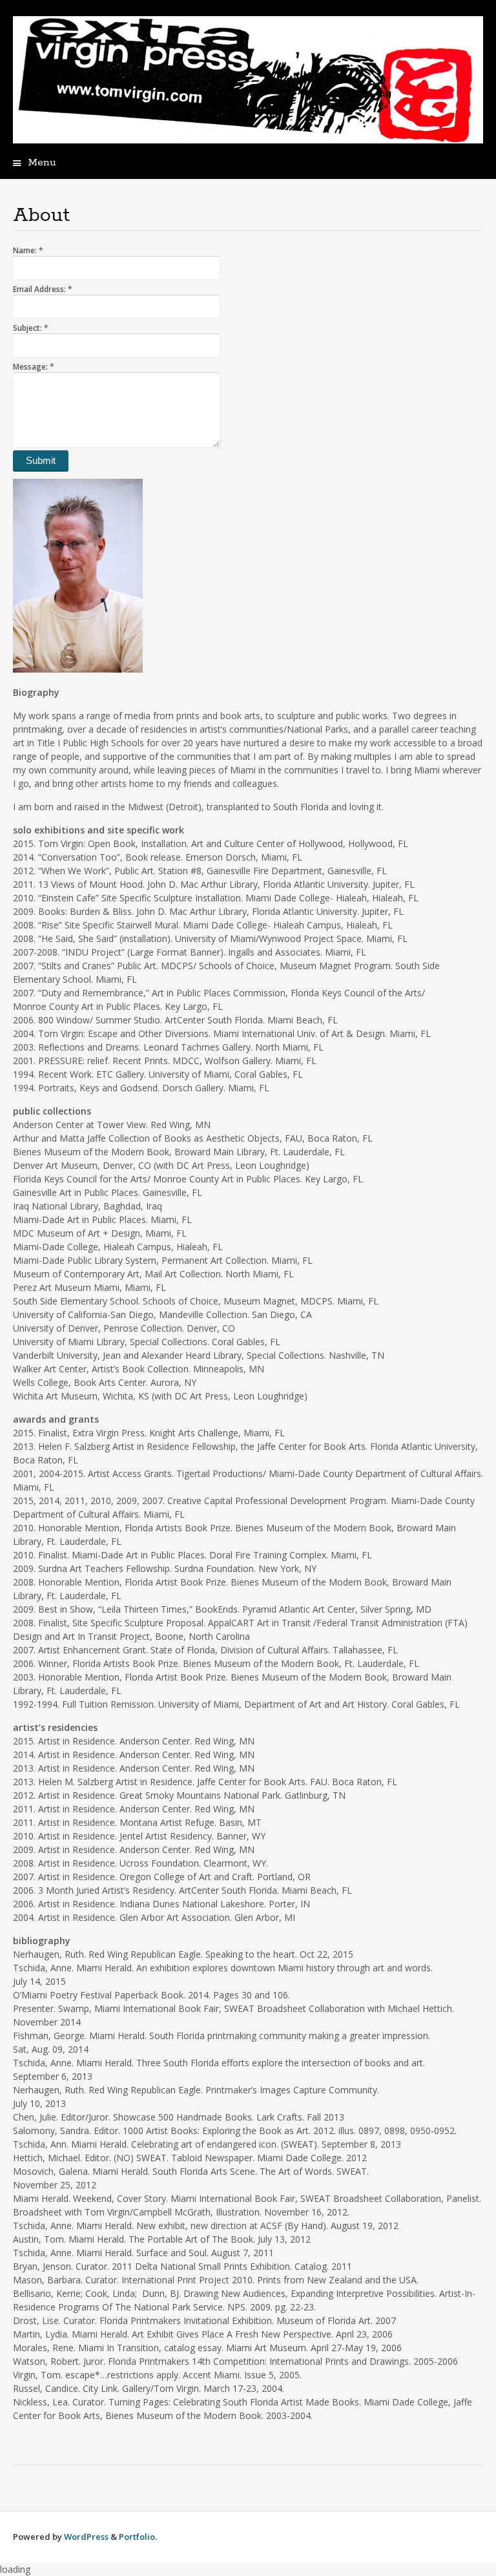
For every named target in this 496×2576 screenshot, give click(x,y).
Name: (28, 250)
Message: (34, 367)
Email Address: (43, 289)
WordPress (86, 2537)
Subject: (31, 328)
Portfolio (137, 2537)
